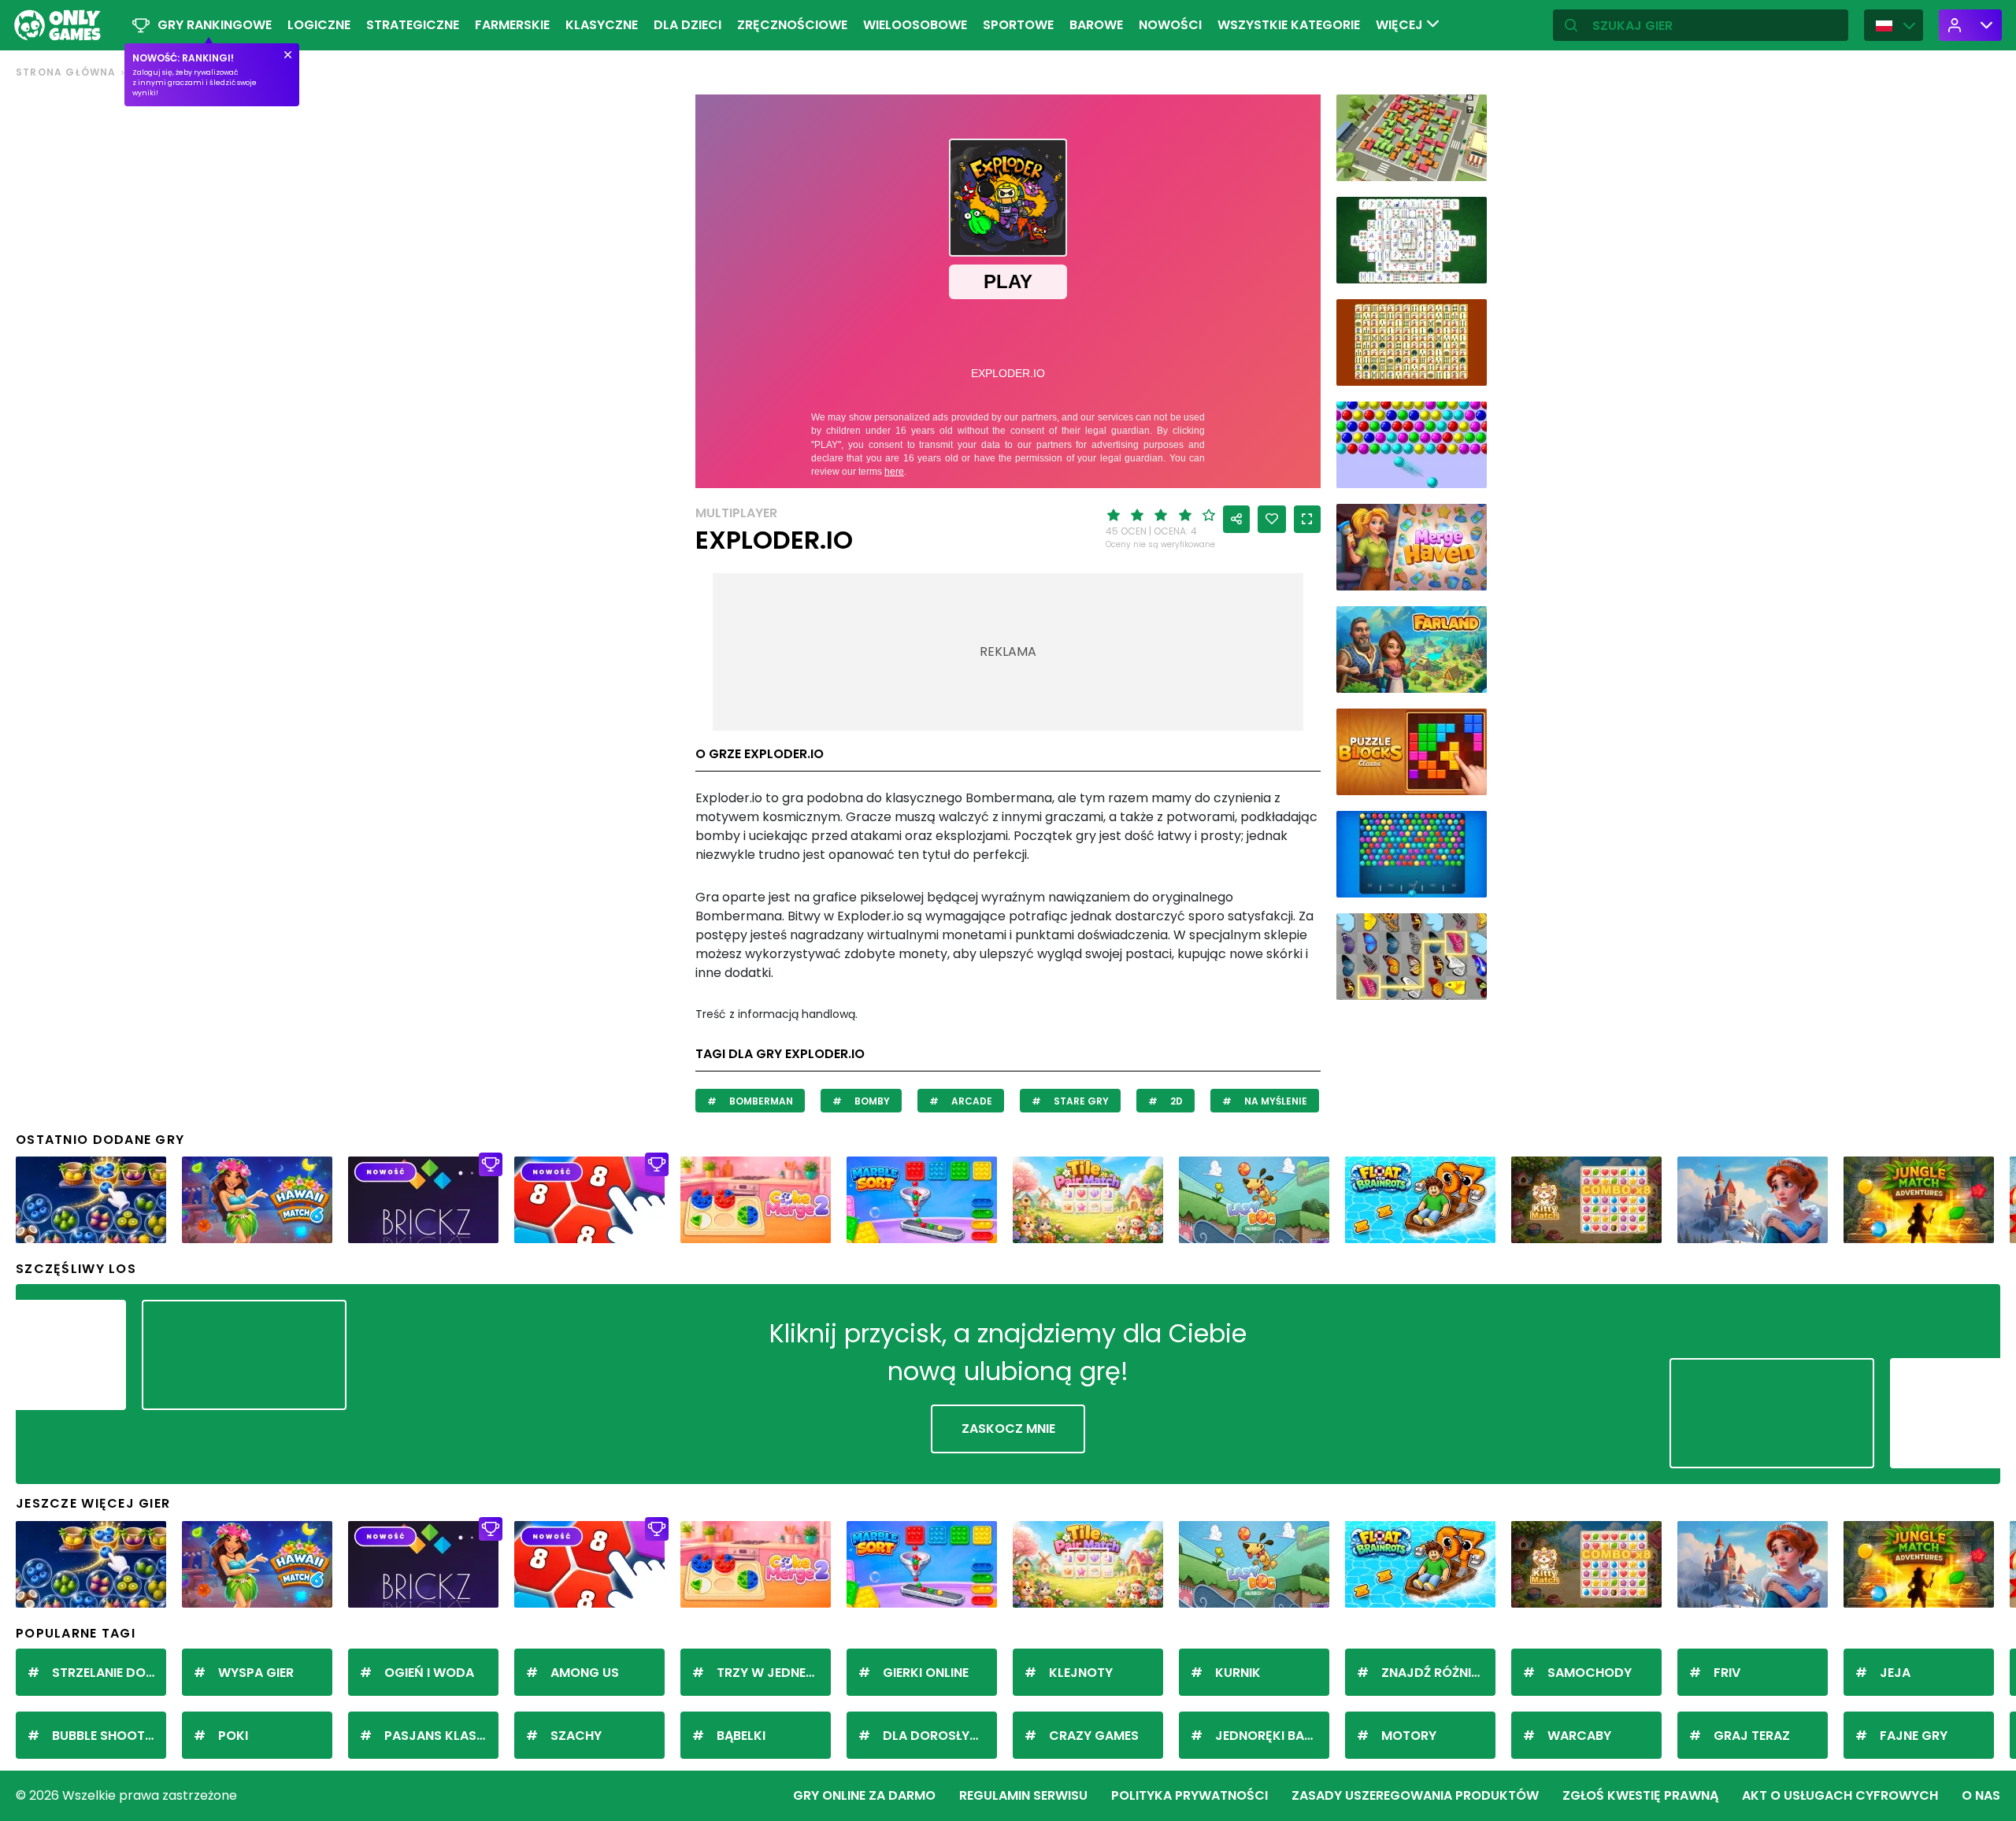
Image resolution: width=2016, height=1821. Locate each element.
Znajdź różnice (1434, 1673)
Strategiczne (413, 25)
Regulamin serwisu (1023, 1795)
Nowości (1170, 25)
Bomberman (760, 1101)
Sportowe (1018, 25)
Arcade (971, 1101)
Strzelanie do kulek (109, 1673)
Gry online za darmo (864, 1795)
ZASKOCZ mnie (1008, 1429)
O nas (1981, 1795)
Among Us (585, 1673)
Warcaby (1579, 1736)
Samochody (1590, 1673)
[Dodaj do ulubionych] (1272, 519)
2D (1175, 1101)
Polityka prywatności (1190, 1795)
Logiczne (319, 25)
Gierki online (926, 1673)
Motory (1409, 1736)
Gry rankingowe (215, 25)
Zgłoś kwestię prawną (1640, 1795)
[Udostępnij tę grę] (1236, 519)
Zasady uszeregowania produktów (1415, 1795)
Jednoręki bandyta (1272, 1736)
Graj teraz (1752, 1736)
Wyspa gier (256, 1673)
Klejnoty (1081, 1673)
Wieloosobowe (915, 25)
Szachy (576, 1736)
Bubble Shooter (106, 1736)
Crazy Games (1094, 1736)
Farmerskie (512, 25)
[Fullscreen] (1307, 519)
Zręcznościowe (792, 25)
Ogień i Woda (429, 1673)
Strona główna (66, 72)
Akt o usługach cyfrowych (1840, 1795)
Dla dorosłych (936, 1736)
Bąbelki (741, 1736)
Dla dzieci (687, 25)
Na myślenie (1275, 1101)
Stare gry (1080, 1101)
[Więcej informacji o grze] (1465, 163)
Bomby (871, 1101)
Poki (233, 1736)
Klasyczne (602, 25)
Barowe (1096, 25)
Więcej (1401, 25)
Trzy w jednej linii (774, 1673)
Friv (1727, 1673)
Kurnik (1238, 1673)
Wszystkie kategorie (1289, 25)
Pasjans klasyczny (441, 1736)
